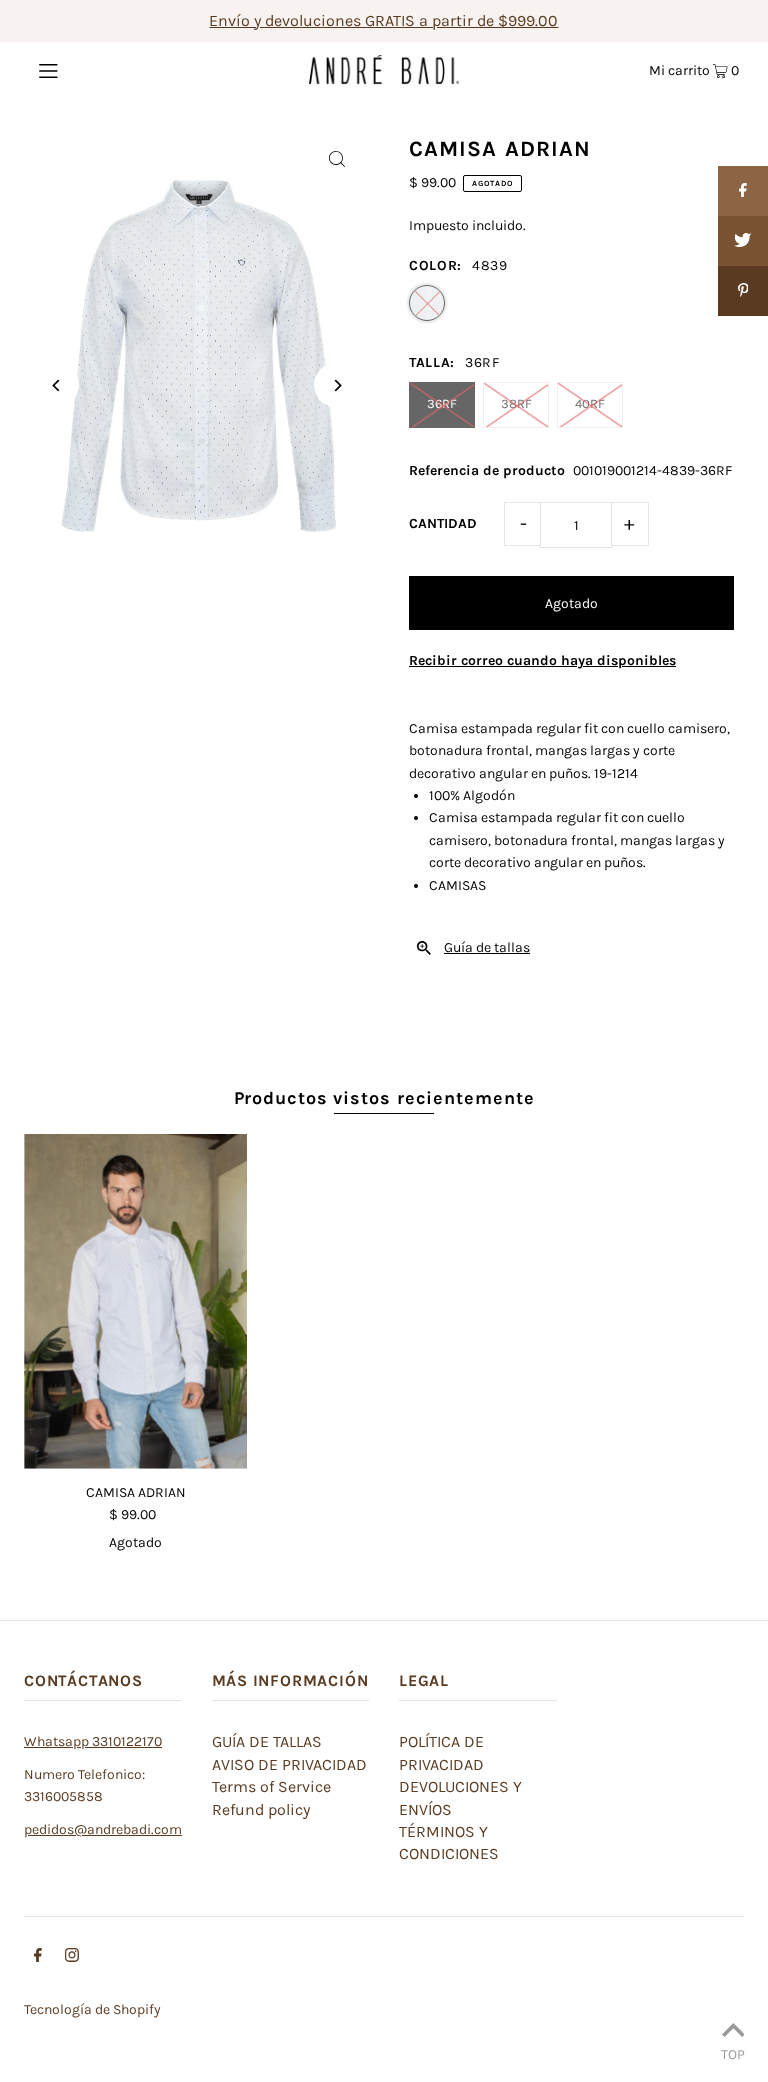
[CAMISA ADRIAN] (135, 1301)
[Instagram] (72, 1958)
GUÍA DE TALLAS (267, 1741)
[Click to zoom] (336, 158)
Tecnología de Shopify (92, 2009)
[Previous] (56, 385)
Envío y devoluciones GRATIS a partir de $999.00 (383, 20)
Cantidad (443, 523)
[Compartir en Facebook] (743, 191)
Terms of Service (271, 1786)
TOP (733, 2054)
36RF (442, 403)
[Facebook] (38, 1958)
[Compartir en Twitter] (743, 241)
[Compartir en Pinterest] (743, 291)
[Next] (336, 385)
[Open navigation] (86, 69)
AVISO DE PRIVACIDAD (289, 1764)
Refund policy (261, 1809)
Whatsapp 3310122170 (93, 1741)
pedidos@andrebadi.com (103, 1829)
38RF (516, 403)
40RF (590, 403)
